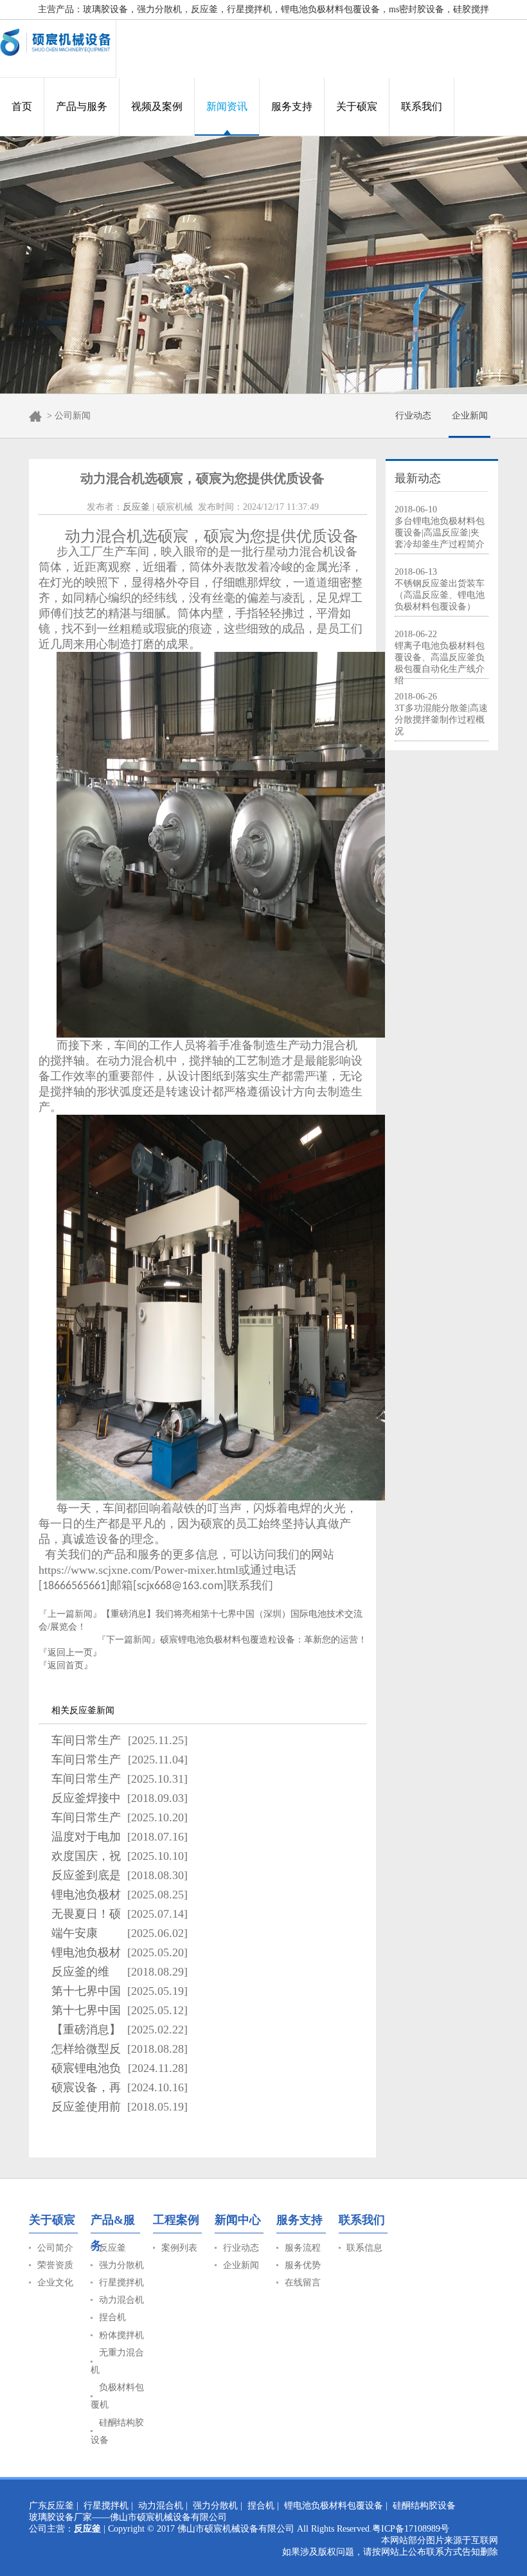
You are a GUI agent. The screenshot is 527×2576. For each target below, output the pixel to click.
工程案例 (176, 2220)
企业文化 (55, 2283)
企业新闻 (470, 416)
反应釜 (136, 507)
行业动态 (413, 416)
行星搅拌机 (121, 2283)
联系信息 (364, 2248)
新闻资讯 (227, 106)
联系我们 (422, 106)
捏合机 (112, 2317)
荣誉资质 (55, 2265)
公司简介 (55, 2248)
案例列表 (179, 2248)
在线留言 (303, 2283)
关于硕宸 (357, 106)
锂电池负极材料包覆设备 (334, 2506)
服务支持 (292, 106)
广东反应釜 (51, 2506)
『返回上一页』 (70, 1653)
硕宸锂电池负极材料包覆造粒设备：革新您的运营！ (263, 1640)
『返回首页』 (66, 1665)
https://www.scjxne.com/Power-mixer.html (138, 1570)
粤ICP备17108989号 (411, 2529)
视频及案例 (157, 106)
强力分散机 (121, 2265)
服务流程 (303, 2248)
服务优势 (303, 2265)
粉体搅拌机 (121, 2335)
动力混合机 (121, 2300)
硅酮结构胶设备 (424, 2506)
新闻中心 (238, 2220)
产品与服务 (82, 106)
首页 (22, 106)
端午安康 (75, 1933)
